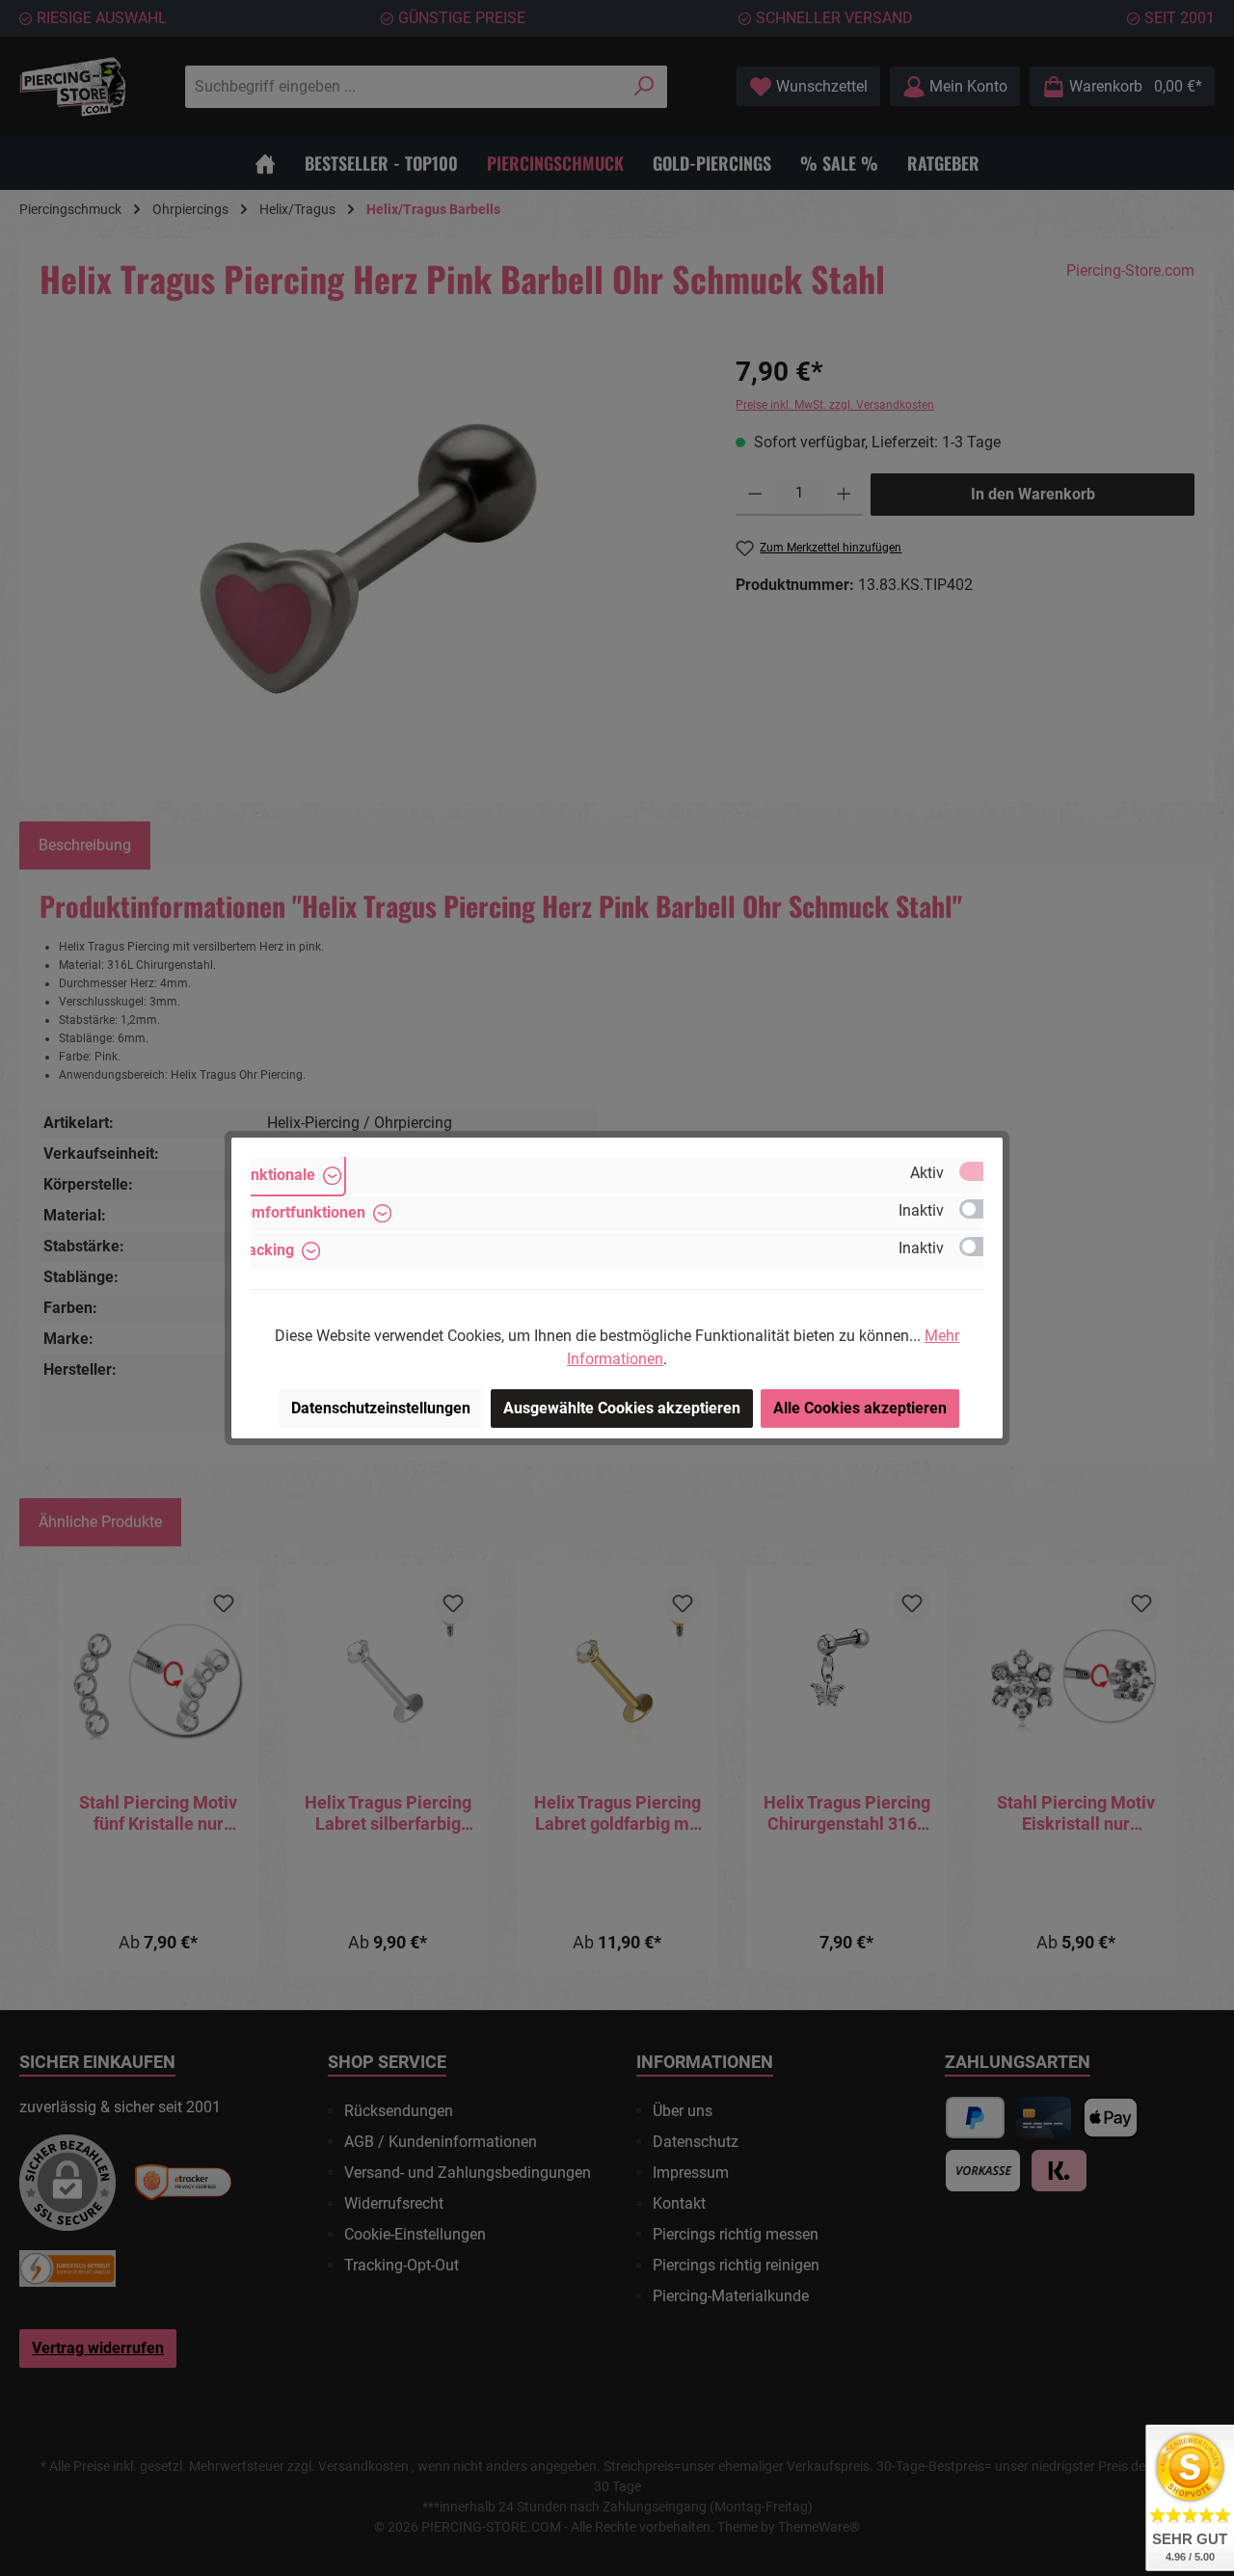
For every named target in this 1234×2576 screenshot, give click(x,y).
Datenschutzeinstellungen (381, 1408)
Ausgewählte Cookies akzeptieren (622, 1408)
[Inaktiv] (980, 1209)
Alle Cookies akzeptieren (860, 1408)
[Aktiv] (980, 1171)
